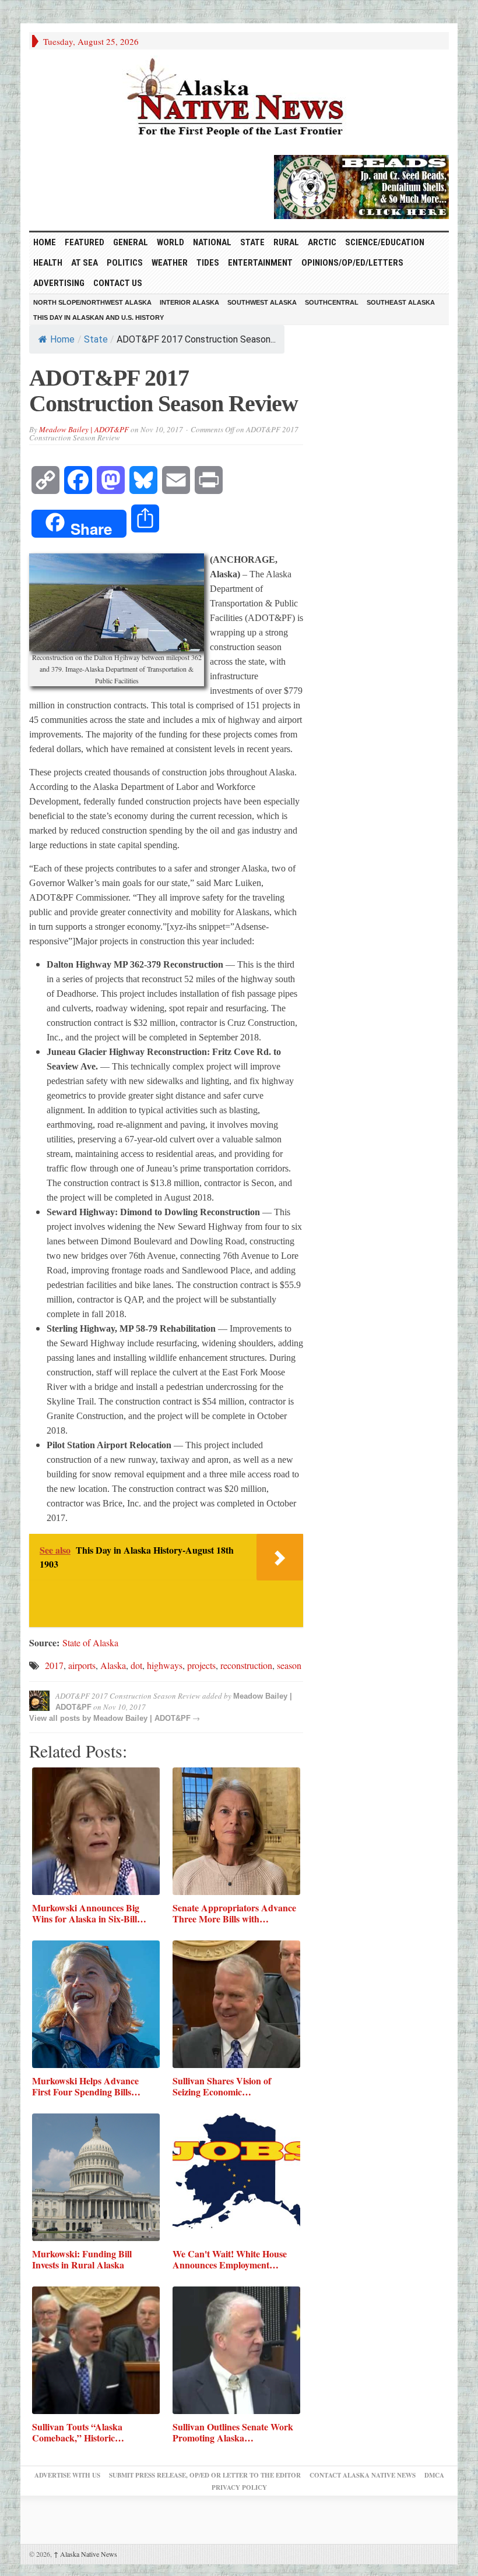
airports (82, 1665)
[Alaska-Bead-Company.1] (361, 185)
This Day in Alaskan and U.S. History (99, 317)
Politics (125, 263)
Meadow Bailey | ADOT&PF (84, 429)
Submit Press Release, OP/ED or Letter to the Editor (205, 2475)
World (171, 242)
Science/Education (385, 242)
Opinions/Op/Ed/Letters (352, 263)
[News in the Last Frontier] (239, 99)
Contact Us (118, 283)
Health (48, 263)
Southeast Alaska (401, 302)
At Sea (85, 263)
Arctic (322, 242)
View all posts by (61, 1718)
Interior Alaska (189, 302)
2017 (54, 1665)
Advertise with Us (67, 2475)
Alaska (113, 1665)
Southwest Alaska (262, 302)
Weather (170, 263)
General (131, 242)
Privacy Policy (239, 2487)
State (252, 242)
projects (201, 1665)
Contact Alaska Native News (363, 2475)
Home (62, 339)
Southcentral (332, 302)
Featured (85, 242)
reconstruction (246, 1665)
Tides (208, 263)
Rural (286, 242)
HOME (45, 242)
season (289, 1665)
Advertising (59, 283)
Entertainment (260, 263)
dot (136, 1665)
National (212, 242)
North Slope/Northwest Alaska (92, 302)
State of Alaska (90, 1642)
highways (165, 1665)
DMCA (434, 2475)
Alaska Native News (85, 2554)
